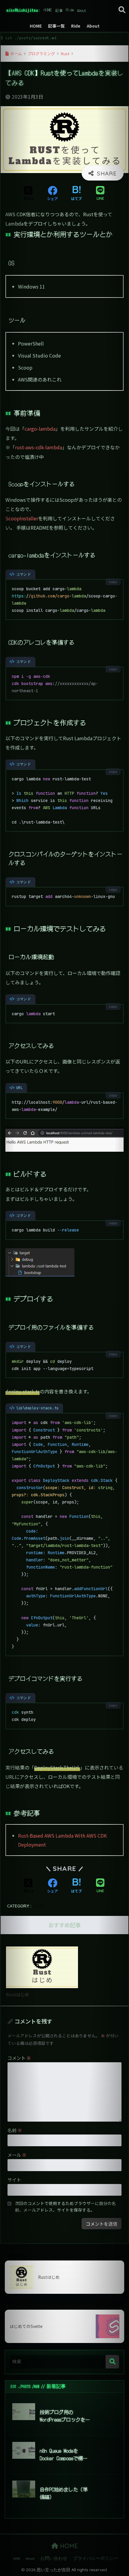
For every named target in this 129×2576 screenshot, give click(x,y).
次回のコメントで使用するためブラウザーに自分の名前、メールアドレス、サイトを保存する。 (65, 2207)
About (82, 10)
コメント (19, 2058)
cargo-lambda (40, 429)
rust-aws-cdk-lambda (39, 447)
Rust (38, 1906)
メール (17, 2155)
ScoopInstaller (22, 518)
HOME (48, 10)
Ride (70, 10)
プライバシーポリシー (96, 2558)
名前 (15, 2130)
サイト (14, 2180)
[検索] (112, 2362)
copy (113, 582)
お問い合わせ (54, 2558)
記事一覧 (59, 10)
